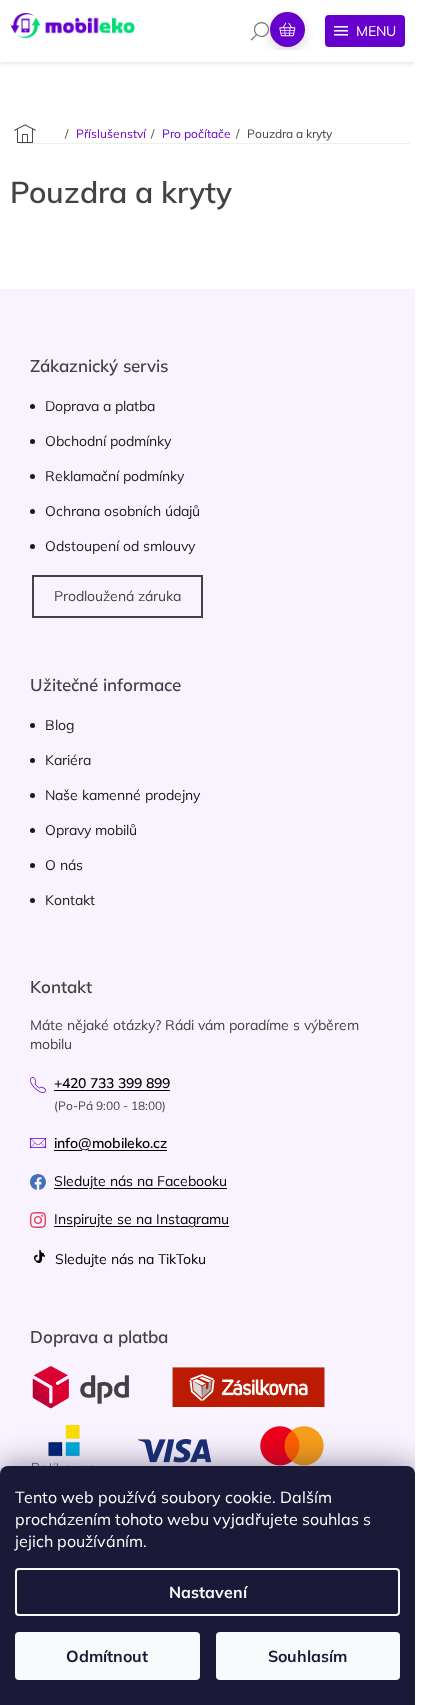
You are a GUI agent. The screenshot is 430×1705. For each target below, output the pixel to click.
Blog (59, 725)
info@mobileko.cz (110, 1143)
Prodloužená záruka (117, 596)
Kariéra (68, 760)
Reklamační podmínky (114, 476)
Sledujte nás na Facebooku (140, 1181)
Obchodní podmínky (108, 441)
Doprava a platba (100, 406)
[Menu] (365, 31)
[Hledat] (260, 31)
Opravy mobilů (91, 830)
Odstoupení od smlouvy (120, 546)
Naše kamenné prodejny (122, 795)
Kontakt (70, 900)
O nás (64, 865)
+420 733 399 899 (112, 1083)
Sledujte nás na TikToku (128, 1259)
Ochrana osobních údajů (122, 511)
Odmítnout (107, 1656)
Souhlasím (307, 1656)
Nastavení (208, 1592)
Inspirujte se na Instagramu (141, 1219)
